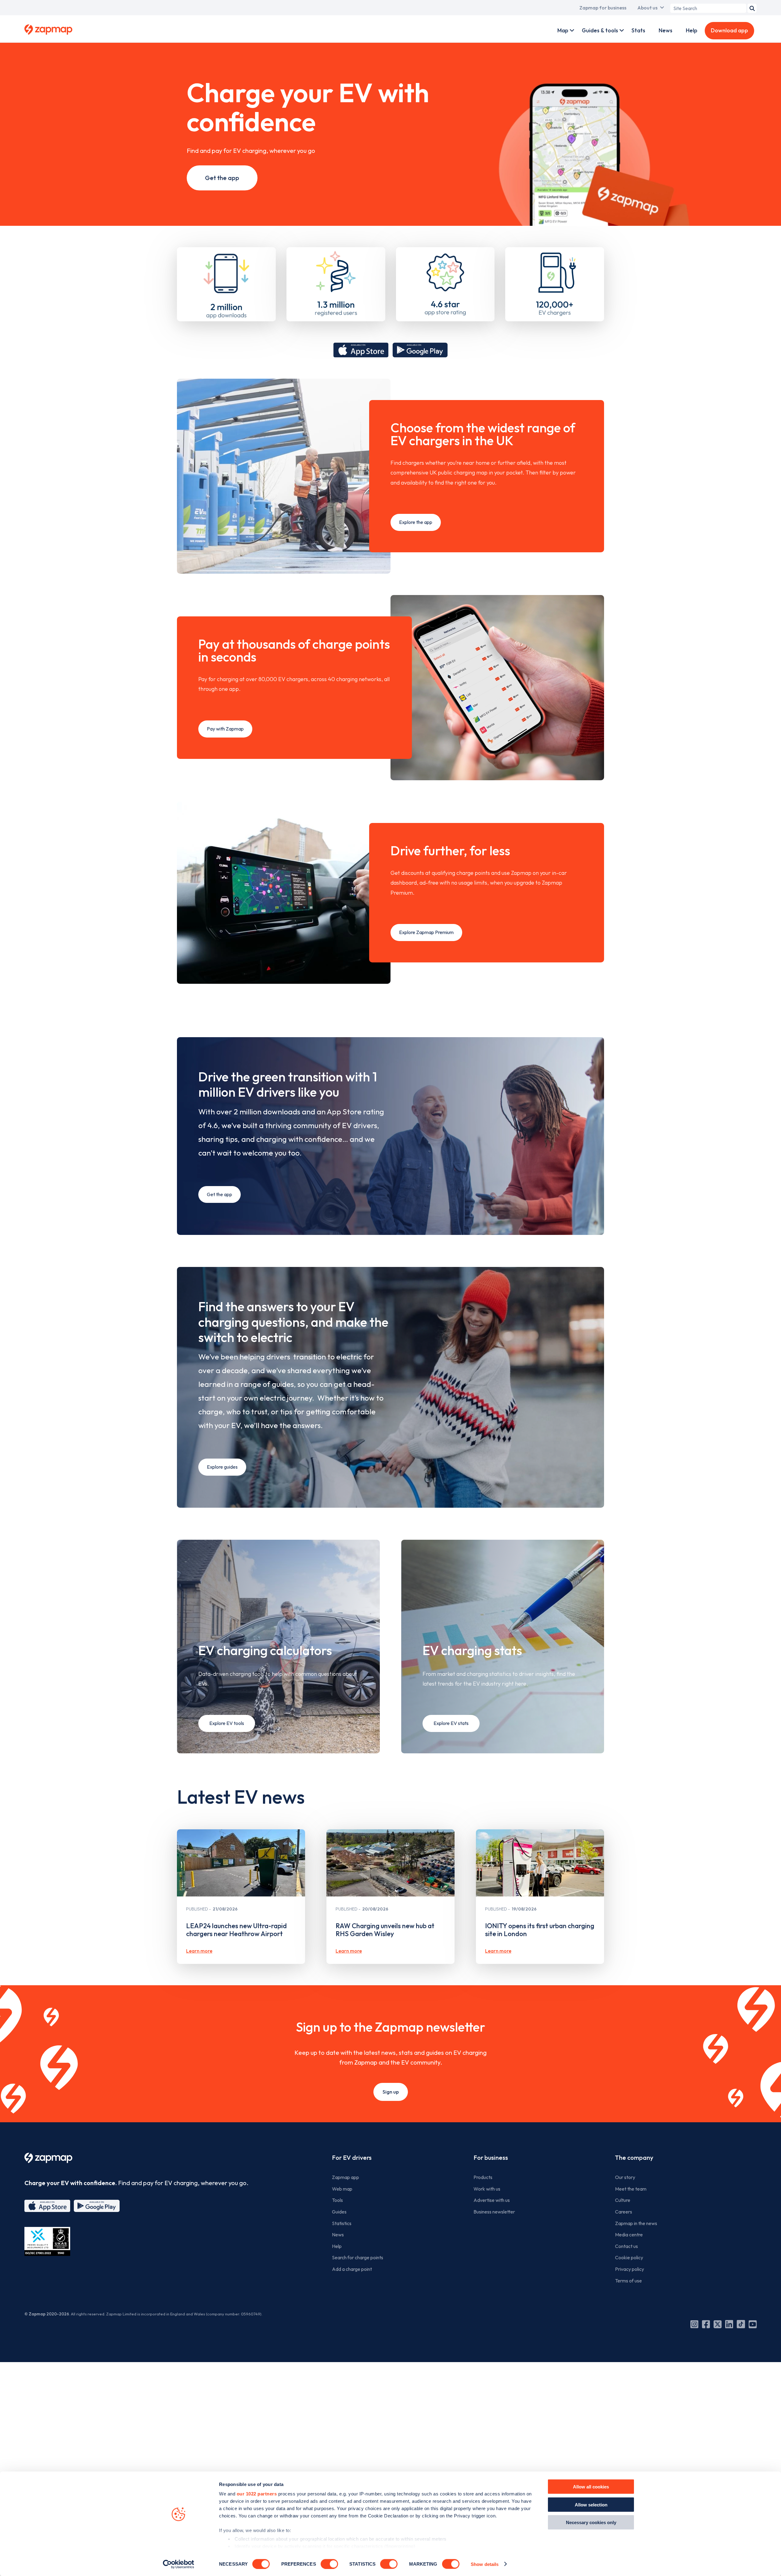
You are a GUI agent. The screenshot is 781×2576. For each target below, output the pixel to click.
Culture (623, 2200)
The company (634, 2157)
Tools (337, 2200)
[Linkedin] (729, 2324)
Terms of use (628, 2281)
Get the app (222, 178)
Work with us (487, 2189)
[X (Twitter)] (718, 2324)
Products (483, 2177)
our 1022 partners (257, 2494)
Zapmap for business (603, 8)
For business (491, 2157)
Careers (624, 2212)
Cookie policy (629, 2257)
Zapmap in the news (636, 2223)
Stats (638, 30)
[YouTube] (753, 2324)
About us (647, 8)
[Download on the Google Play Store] (420, 350)
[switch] (329, 2564)
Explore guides (222, 1467)
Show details (485, 2564)
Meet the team (631, 2189)
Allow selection (591, 2504)
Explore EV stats (451, 1723)
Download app (729, 30)
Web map (342, 2189)
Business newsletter (494, 2212)
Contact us (626, 2246)
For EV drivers (352, 2157)
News (666, 30)
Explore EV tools (227, 1723)
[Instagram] (694, 2324)
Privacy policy (630, 2269)
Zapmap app (346, 2177)
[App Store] (47, 2206)
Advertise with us (492, 2200)
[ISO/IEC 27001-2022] (47, 2241)
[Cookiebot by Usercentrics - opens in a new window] (179, 2564)
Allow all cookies (591, 2487)
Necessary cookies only (591, 2522)
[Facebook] (706, 2324)
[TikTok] (741, 2324)
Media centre (629, 2235)
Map (563, 30)
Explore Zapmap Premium (426, 932)
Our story (625, 2177)
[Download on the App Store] (361, 350)
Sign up (391, 2092)
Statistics (342, 2223)
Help (692, 30)
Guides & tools (600, 30)
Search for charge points (358, 2257)
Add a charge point (352, 2269)
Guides (339, 2212)
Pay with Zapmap (225, 729)
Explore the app (416, 522)
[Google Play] (97, 2206)
